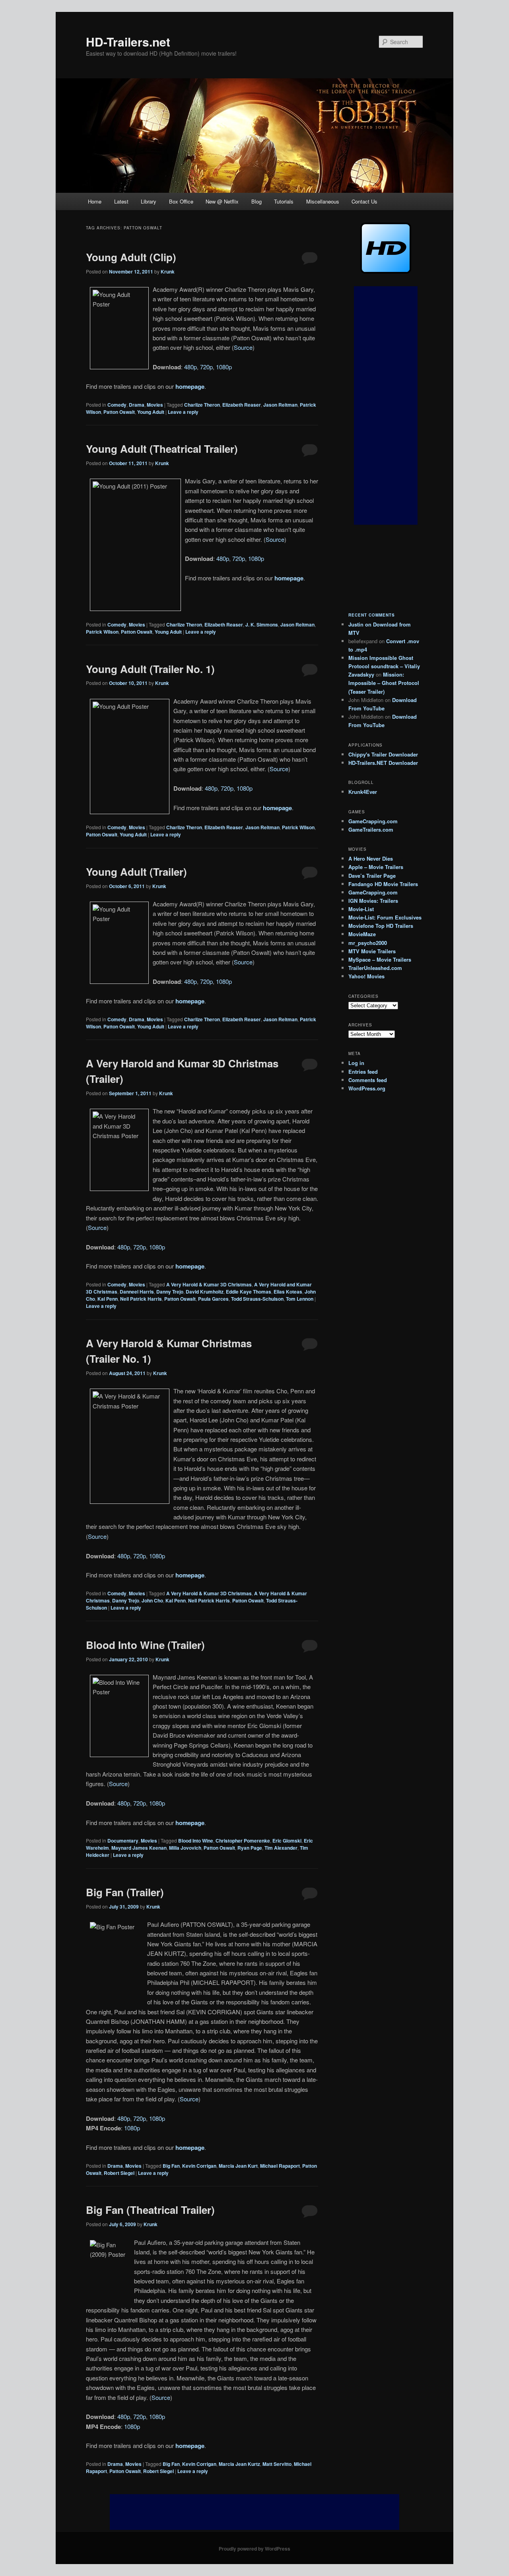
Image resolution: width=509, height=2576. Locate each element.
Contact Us (364, 201)
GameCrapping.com (373, 821)
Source (243, 347)
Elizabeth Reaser (242, 405)
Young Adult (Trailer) (136, 872)
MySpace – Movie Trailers (380, 959)
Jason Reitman (280, 405)
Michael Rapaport (280, 2166)
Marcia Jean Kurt (238, 2166)
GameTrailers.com (371, 829)
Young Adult (151, 412)
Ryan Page (250, 1848)
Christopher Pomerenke (243, 1841)
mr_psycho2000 (368, 943)
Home (95, 201)
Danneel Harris (137, 1292)
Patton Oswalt (119, 412)
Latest (121, 201)
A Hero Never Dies (371, 858)
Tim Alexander (281, 1848)
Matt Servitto (277, 2464)
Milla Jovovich (185, 1848)
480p (190, 367)
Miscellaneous (323, 201)
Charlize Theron (202, 405)
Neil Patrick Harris (141, 1299)
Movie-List (361, 909)
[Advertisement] (386, 405)
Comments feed (368, 1080)
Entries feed (363, 1072)
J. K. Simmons (262, 625)
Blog (256, 201)
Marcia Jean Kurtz (239, 2464)
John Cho (152, 1600)
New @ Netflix (222, 201)
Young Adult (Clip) (131, 257)
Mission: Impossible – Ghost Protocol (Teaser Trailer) (384, 683)
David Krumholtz (205, 1292)
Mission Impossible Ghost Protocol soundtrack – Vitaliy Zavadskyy (384, 666)
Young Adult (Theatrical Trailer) (162, 449)
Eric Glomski (287, 1841)
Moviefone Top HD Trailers (381, 926)
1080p (224, 367)
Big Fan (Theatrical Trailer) (150, 2210)
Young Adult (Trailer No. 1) (150, 669)
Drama (137, 405)
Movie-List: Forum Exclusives (385, 917)
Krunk (168, 272)
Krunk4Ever (363, 792)
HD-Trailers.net (128, 42)
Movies (155, 405)
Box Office (181, 201)
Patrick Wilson (102, 632)
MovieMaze (362, 934)
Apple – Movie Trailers (376, 867)
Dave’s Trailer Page (372, 876)
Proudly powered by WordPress (254, 2549)
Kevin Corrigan (199, 2166)
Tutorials (284, 201)
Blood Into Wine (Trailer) (145, 1645)
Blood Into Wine (196, 1841)
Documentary (123, 1841)
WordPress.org (367, 1088)
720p (206, 367)
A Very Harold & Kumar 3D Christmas (209, 1284)
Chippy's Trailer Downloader (383, 754)
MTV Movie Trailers (372, 951)
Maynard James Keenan (139, 1848)
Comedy (117, 405)
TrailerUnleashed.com (375, 968)
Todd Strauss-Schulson (257, 1299)
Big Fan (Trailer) (125, 1892)
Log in (356, 1063)
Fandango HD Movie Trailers (383, 884)
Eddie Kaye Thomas (249, 1292)
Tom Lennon (300, 1299)
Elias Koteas (288, 1292)
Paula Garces (213, 1299)
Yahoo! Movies (366, 976)
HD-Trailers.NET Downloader (383, 763)
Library (149, 201)
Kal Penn (108, 1299)
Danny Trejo (170, 1292)
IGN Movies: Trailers (373, 901)
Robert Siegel (119, 2173)
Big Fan (171, 2166)
